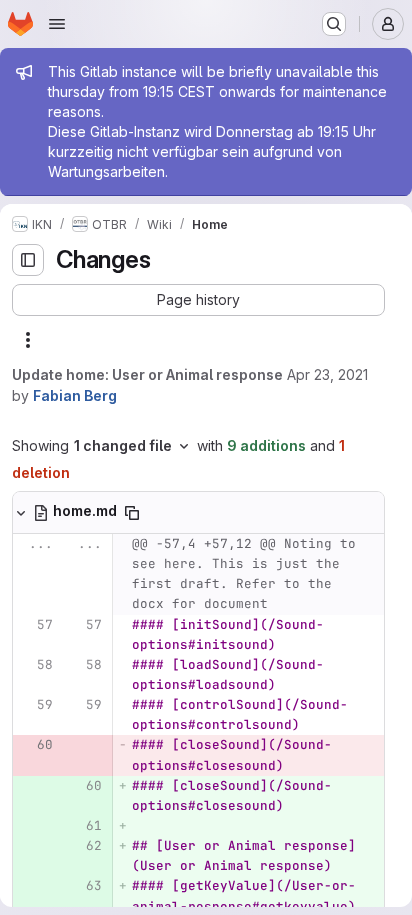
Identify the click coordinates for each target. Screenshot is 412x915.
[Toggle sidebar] (28, 260)
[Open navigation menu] (57, 24)
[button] (198, 300)
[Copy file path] (132, 513)
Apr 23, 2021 (327, 374)
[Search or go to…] (334, 24)
